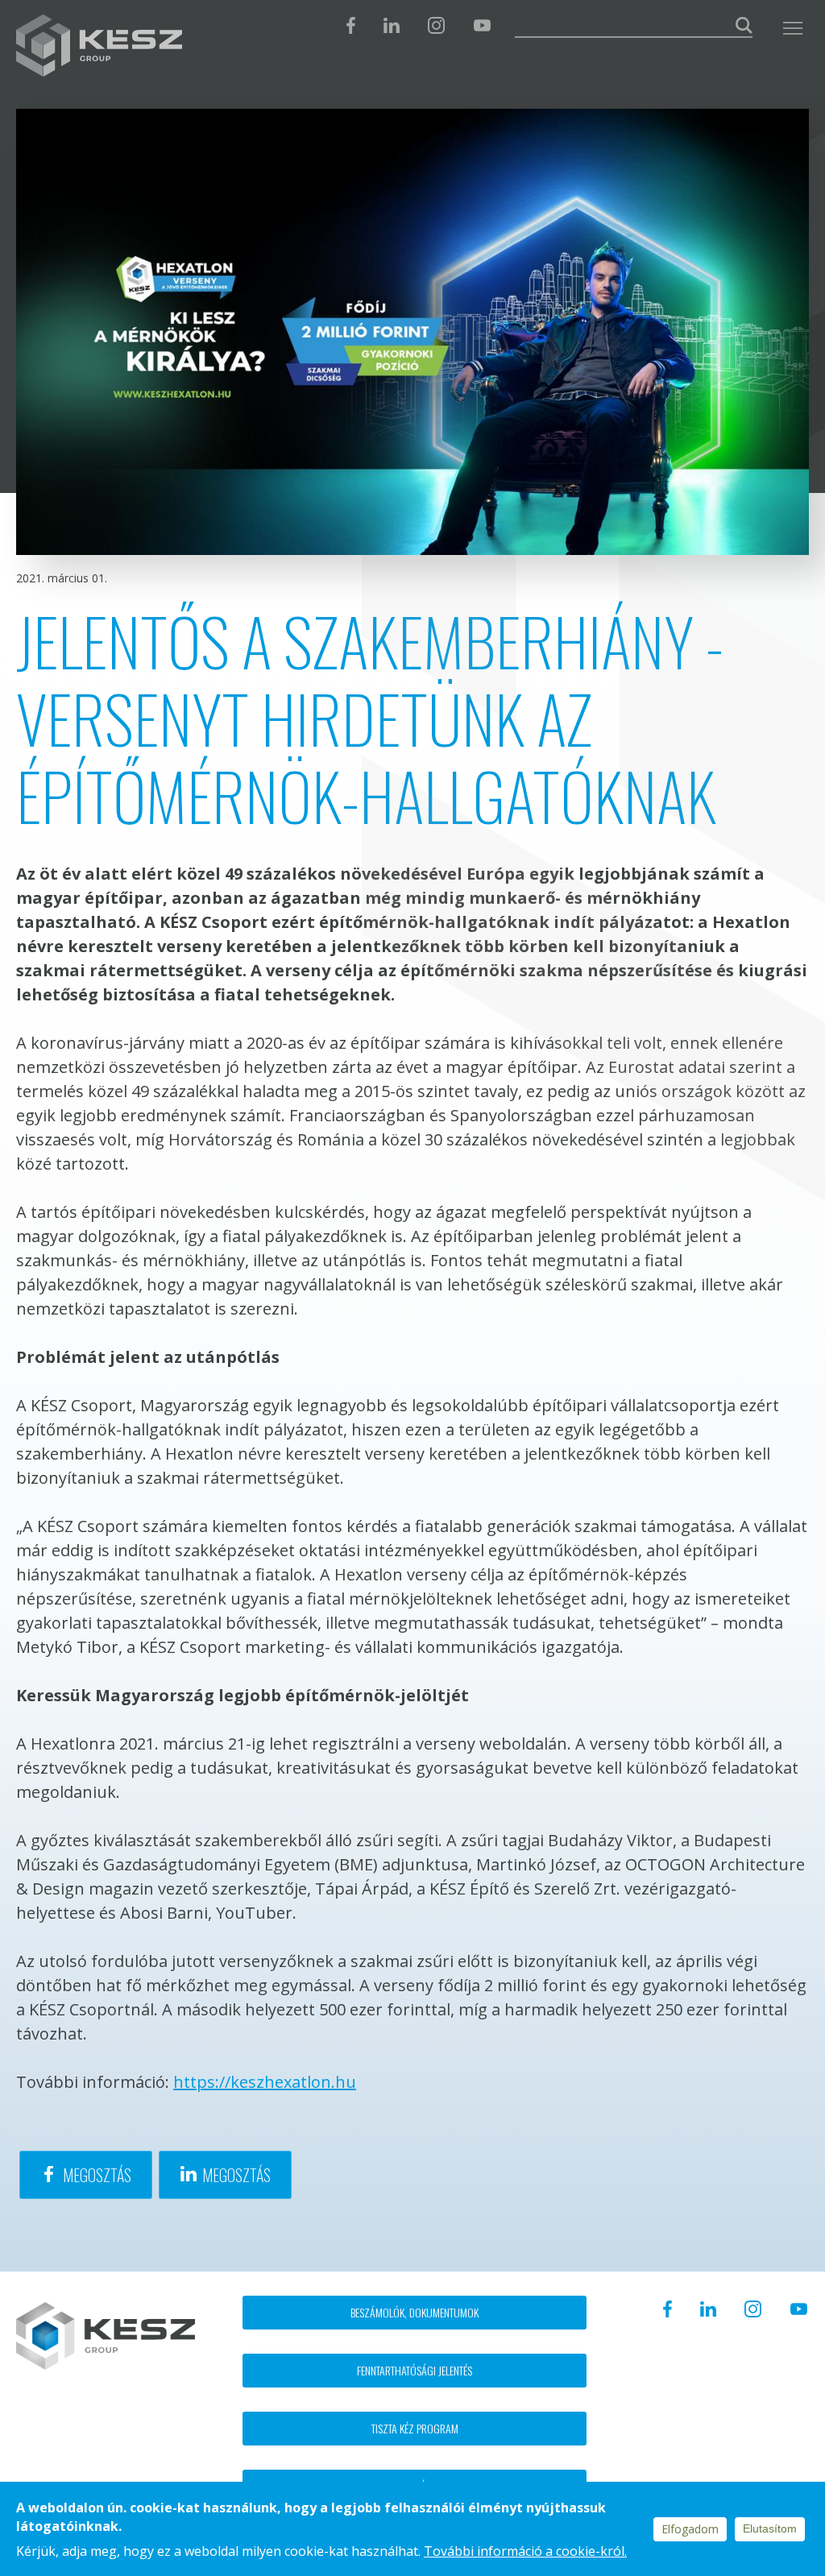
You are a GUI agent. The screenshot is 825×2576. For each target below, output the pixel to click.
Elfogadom (690, 2529)
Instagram (436, 25)
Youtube (482, 25)
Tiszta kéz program (415, 2428)
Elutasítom (770, 2528)
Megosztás (97, 2175)
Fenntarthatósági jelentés (415, 2370)
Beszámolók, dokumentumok (415, 2312)
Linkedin (392, 25)
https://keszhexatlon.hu (265, 2082)
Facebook (351, 25)
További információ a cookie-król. (525, 2551)
